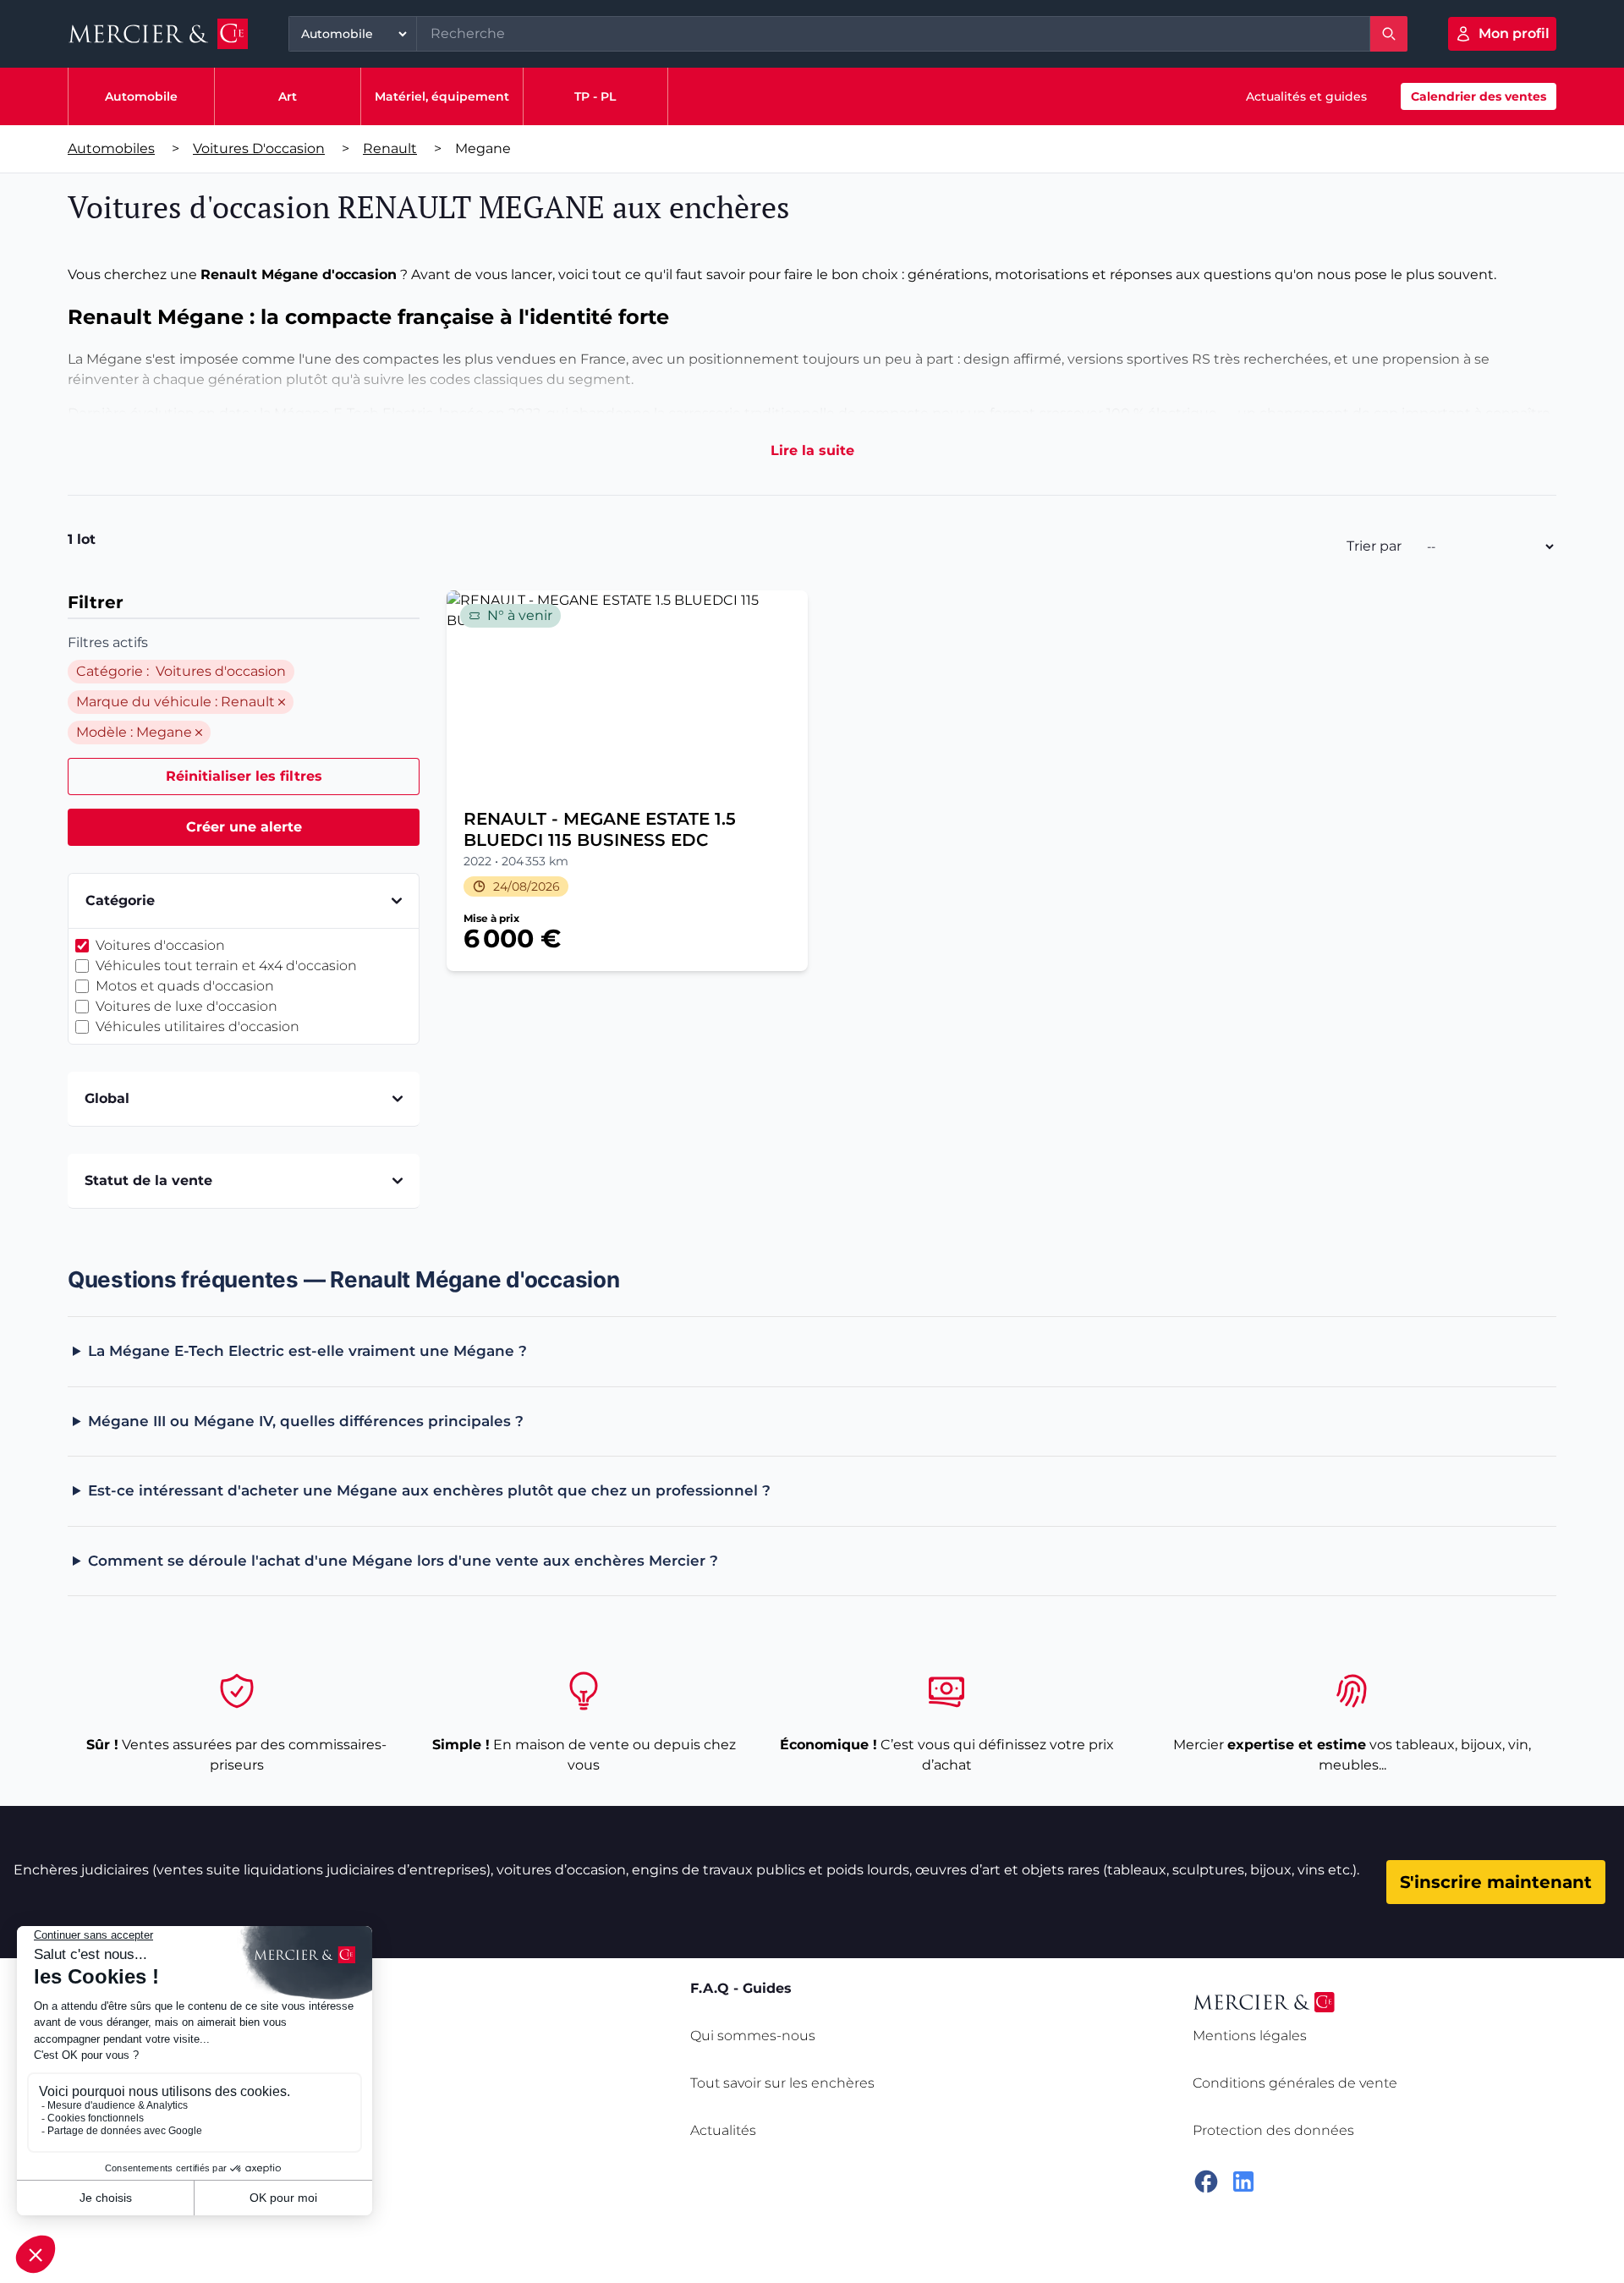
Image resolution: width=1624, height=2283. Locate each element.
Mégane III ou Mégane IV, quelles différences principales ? (306, 1421)
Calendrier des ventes (1479, 96)
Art (288, 96)
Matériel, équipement (442, 96)
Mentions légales (1250, 2036)
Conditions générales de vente (1295, 2083)
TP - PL (595, 96)
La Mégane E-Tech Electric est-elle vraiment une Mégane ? (307, 1351)
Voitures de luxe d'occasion (187, 1006)
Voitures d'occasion (259, 148)
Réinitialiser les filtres (244, 776)
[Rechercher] (1389, 34)
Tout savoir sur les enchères (782, 2083)
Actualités (723, 2130)
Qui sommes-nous (753, 2036)
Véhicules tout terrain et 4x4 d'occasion (226, 966)
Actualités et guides (1306, 96)
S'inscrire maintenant (1496, 1882)
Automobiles (111, 148)
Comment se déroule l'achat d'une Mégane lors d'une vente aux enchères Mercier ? (403, 1561)
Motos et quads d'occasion (185, 986)
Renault (390, 148)
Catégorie (120, 900)
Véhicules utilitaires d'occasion (198, 1026)
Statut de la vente (148, 1180)
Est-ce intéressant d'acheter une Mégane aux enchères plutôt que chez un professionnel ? (429, 1490)
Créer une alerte (244, 827)
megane (483, 148)
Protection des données (1273, 2130)
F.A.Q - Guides (741, 1988)
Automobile (141, 96)
